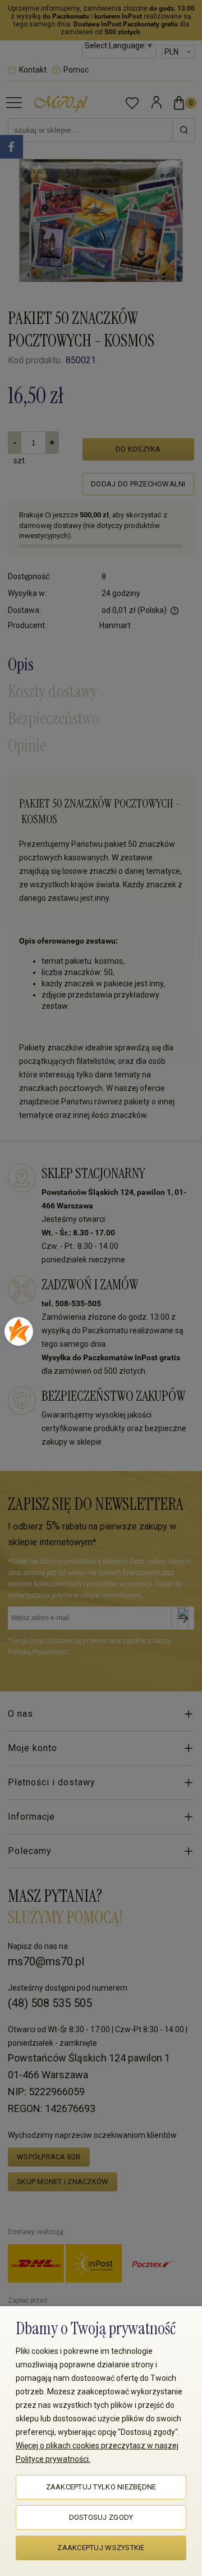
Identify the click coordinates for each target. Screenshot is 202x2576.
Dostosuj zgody (101, 2517)
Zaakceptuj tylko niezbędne (101, 2487)
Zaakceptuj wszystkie (101, 2548)
